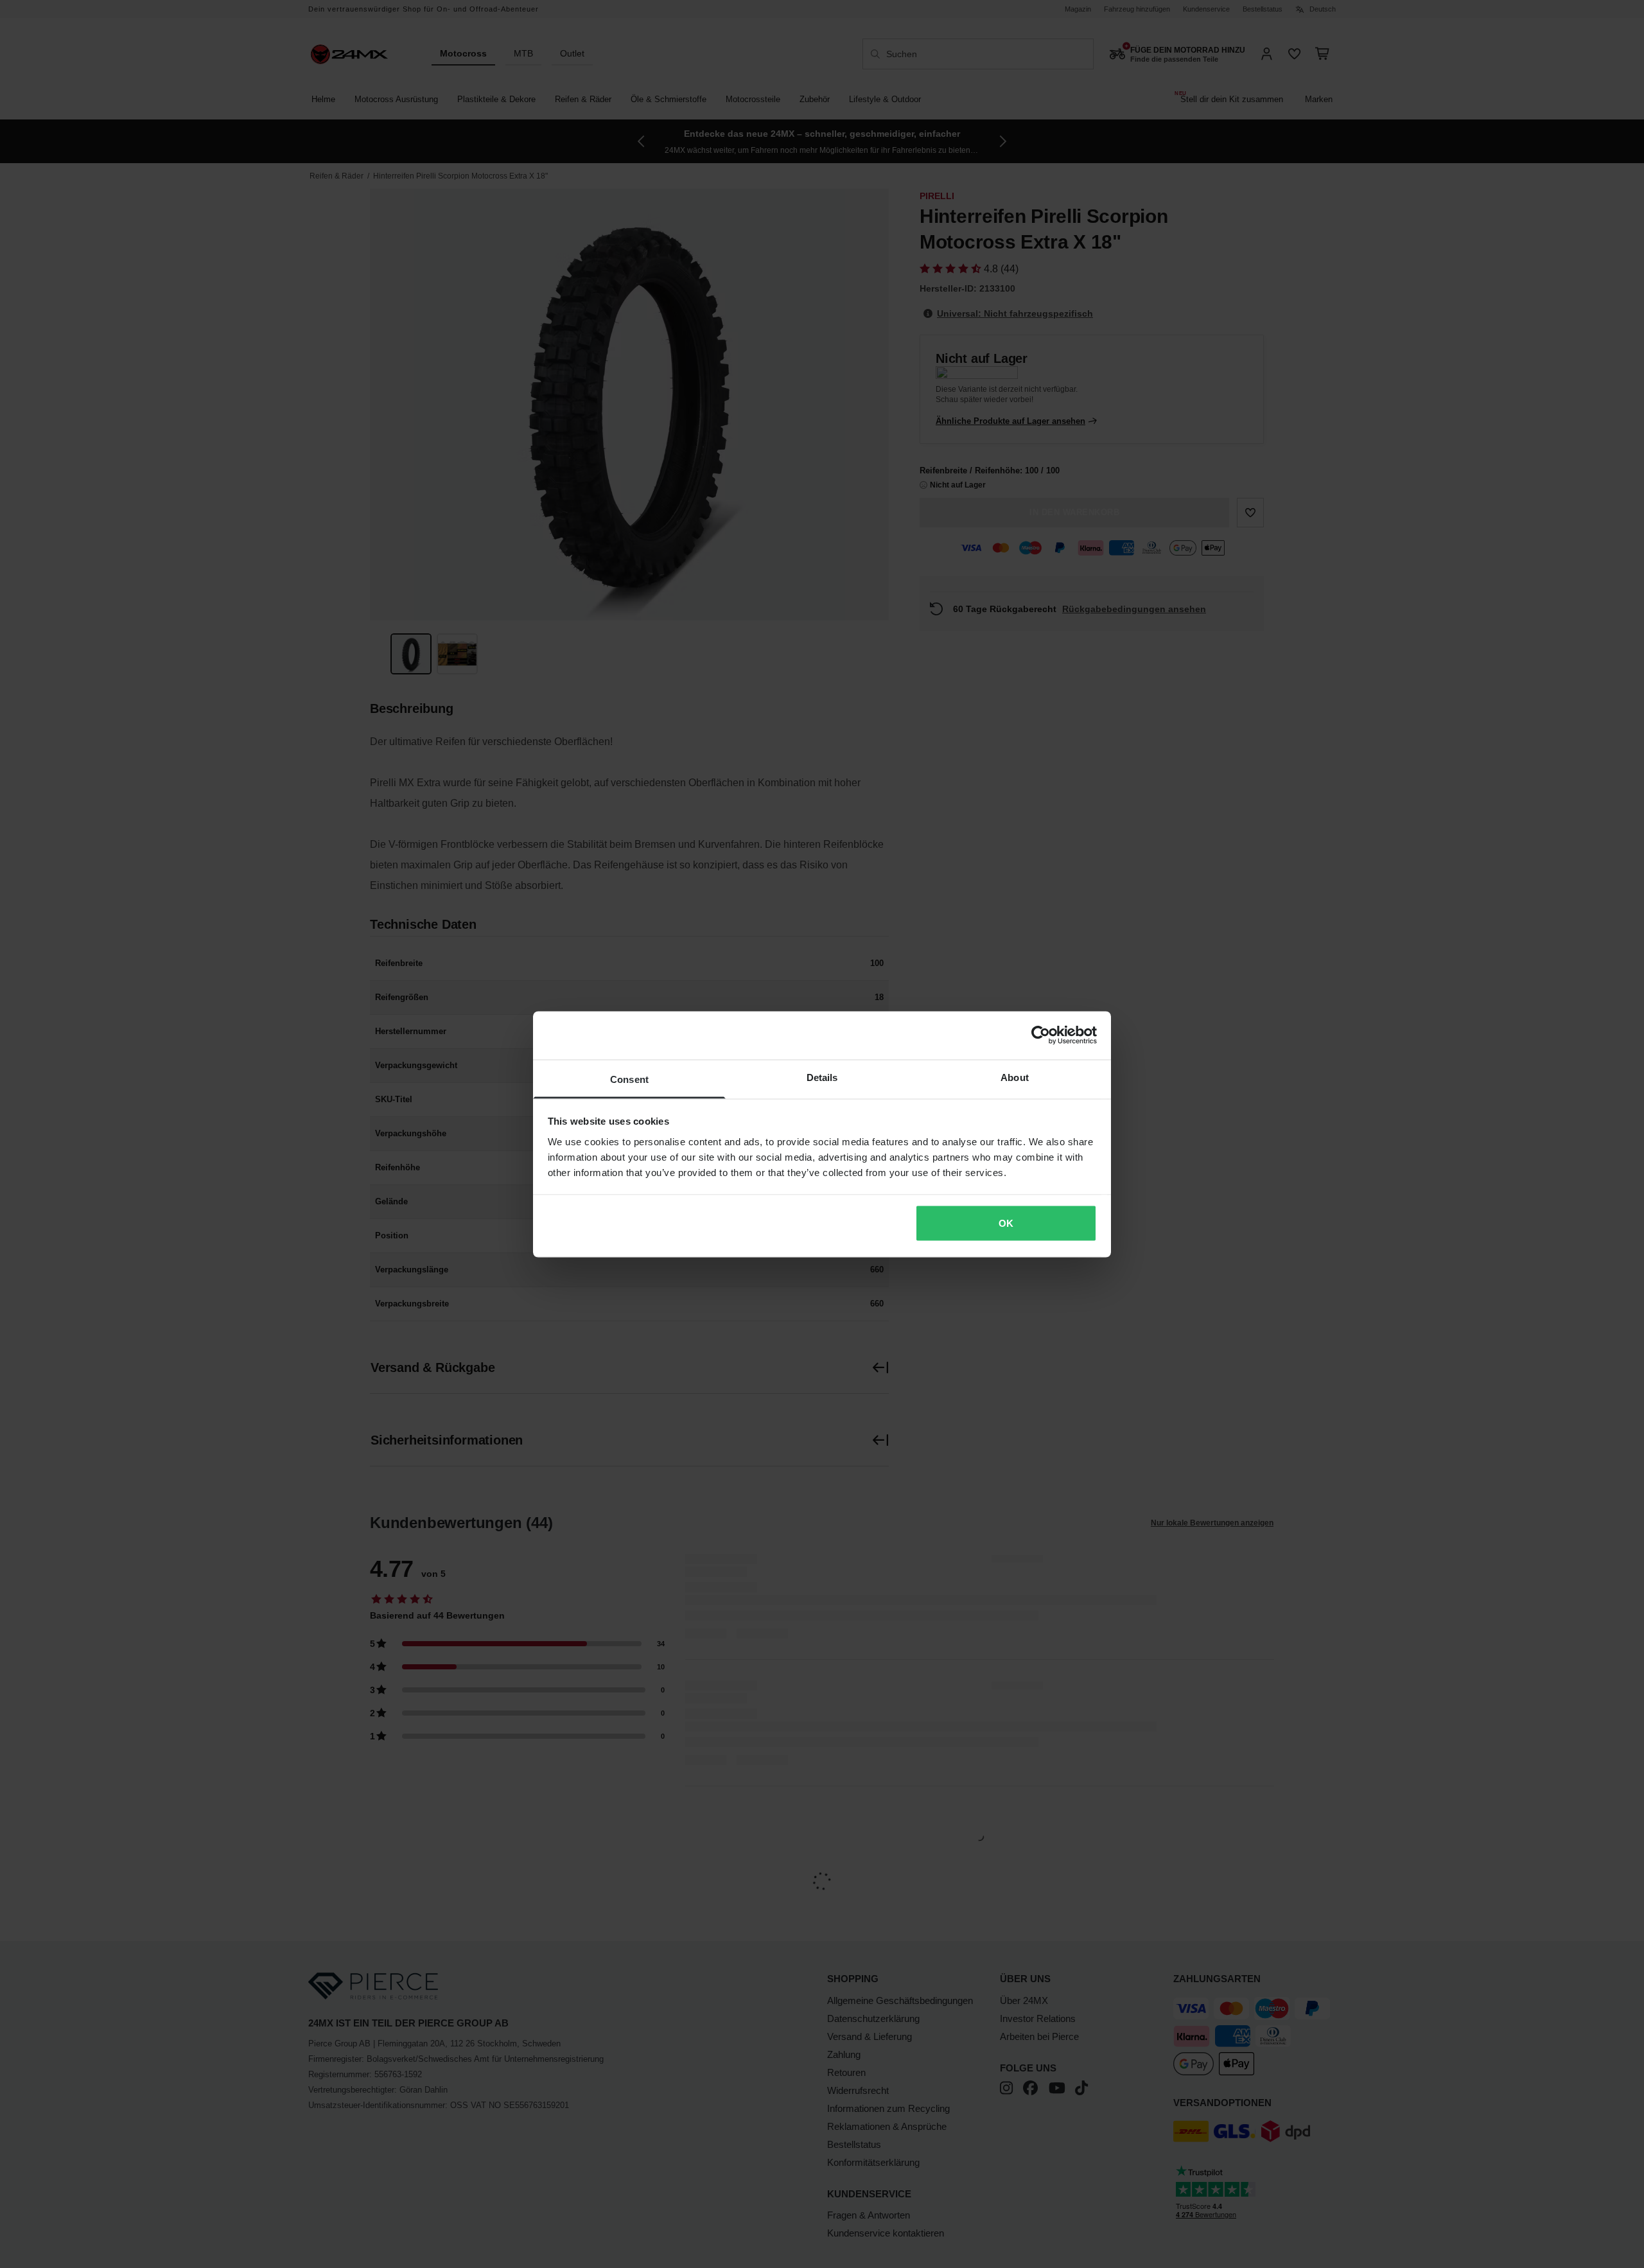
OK (1006, 1223)
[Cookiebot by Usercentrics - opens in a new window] (1041, 1035)
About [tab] (1015, 1077)
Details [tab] (822, 1077)
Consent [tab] (629, 1079)
